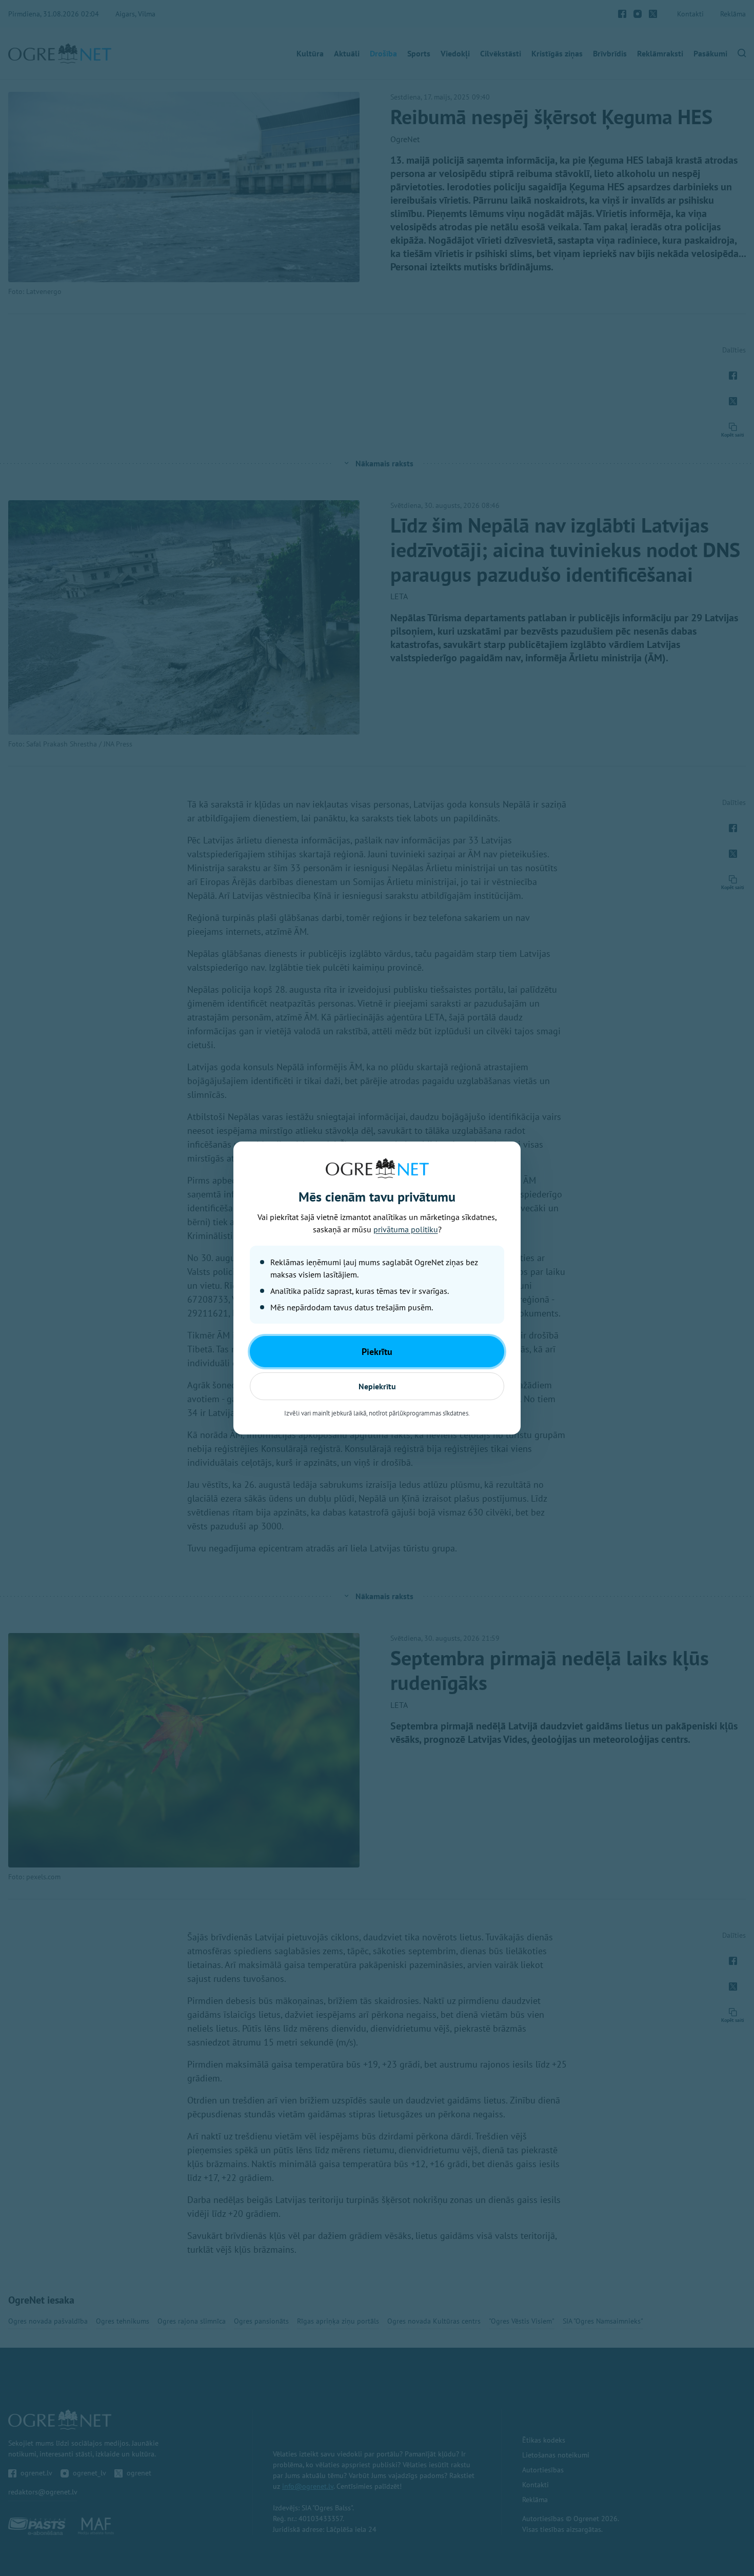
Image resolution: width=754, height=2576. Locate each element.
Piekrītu (377, 1352)
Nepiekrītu (377, 1386)
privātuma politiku (406, 1229)
